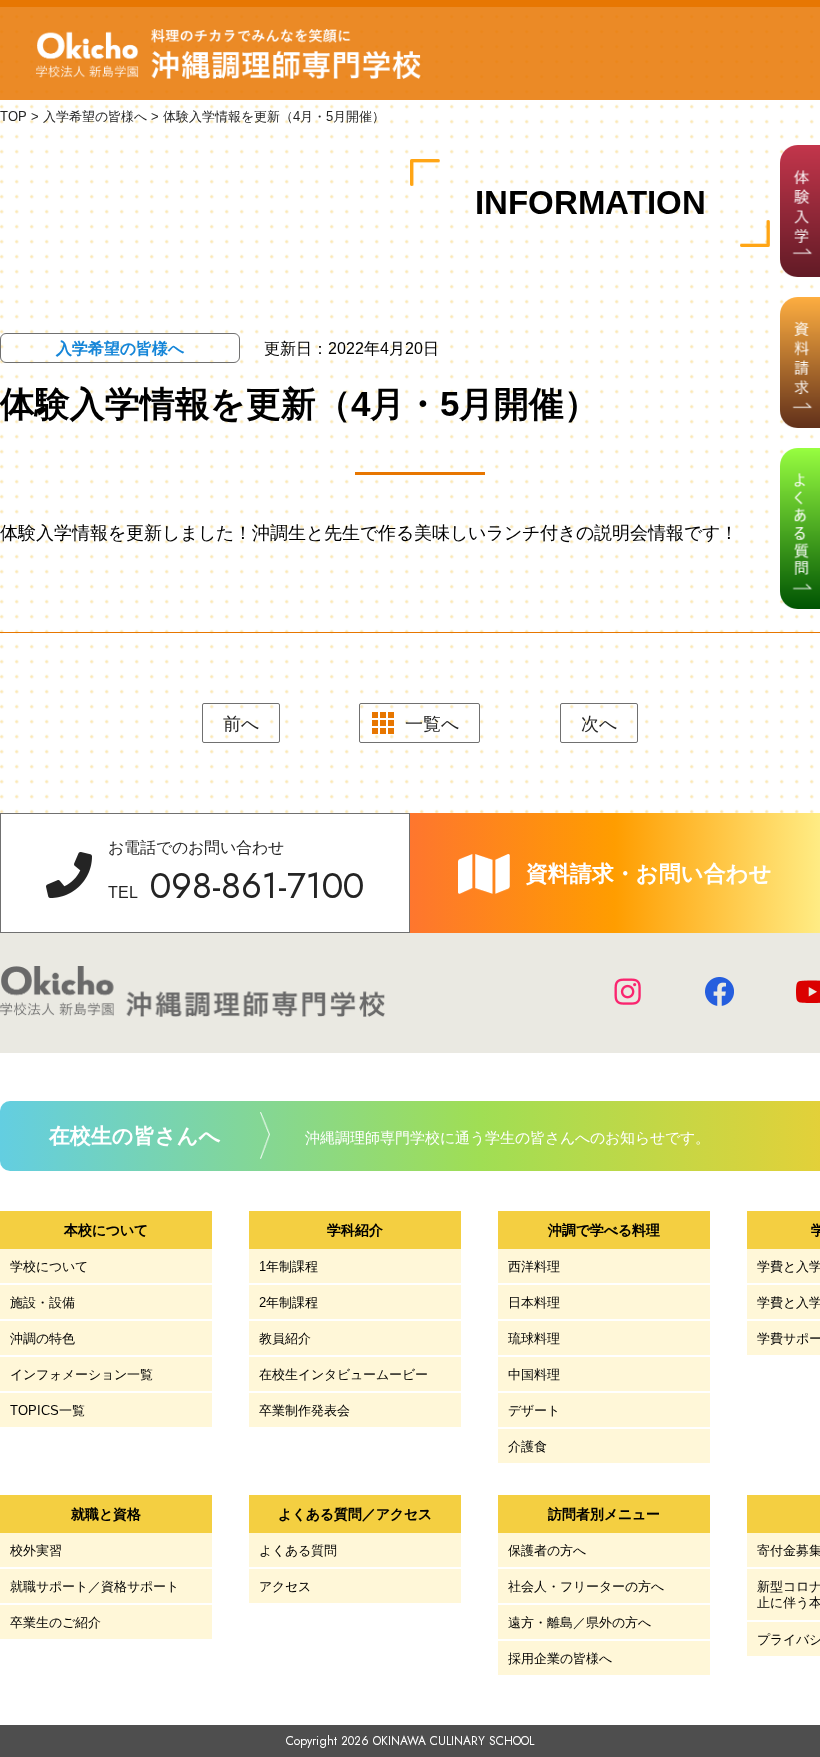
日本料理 (534, 1302)
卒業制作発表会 (304, 1410)
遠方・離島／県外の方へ (579, 1622)
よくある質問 (298, 1550)
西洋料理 (534, 1266)
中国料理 (534, 1374)
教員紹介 (285, 1338)
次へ (599, 724)
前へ (241, 724)
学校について (49, 1266)
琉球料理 (534, 1338)
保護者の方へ (547, 1550)
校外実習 (36, 1550)
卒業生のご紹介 (55, 1622)
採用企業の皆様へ (560, 1658)
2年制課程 (288, 1302)
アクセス (285, 1586)
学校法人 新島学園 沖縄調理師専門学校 (228, 54)
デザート (534, 1410)
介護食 (527, 1446)
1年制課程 (288, 1266)
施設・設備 (42, 1302)
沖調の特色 (42, 1338)
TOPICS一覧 (47, 1410)
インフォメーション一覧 (81, 1374)
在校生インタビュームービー (343, 1374)
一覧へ (432, 724)
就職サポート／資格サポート (94, 1586)
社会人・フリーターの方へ (586, 1586)
